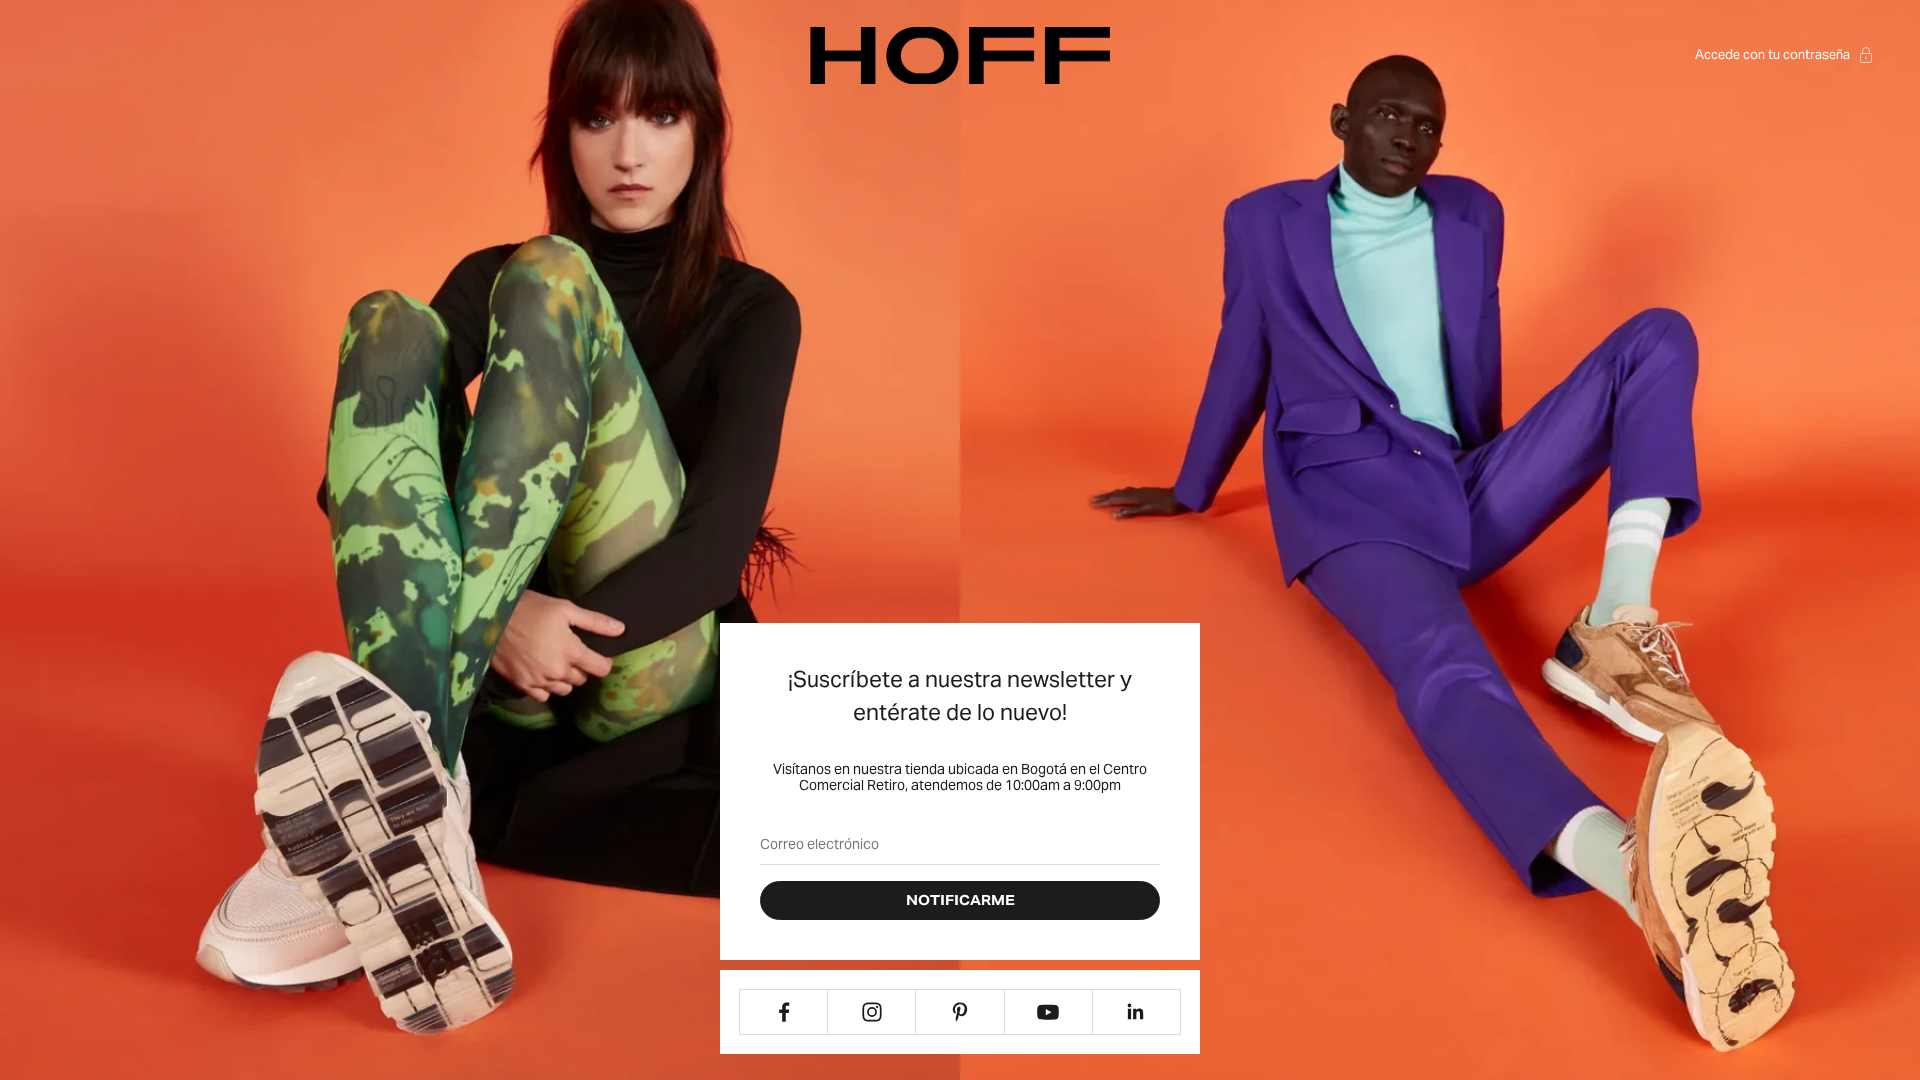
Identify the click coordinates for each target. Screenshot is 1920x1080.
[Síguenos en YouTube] (1048, 1012)
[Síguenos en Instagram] (871, 1012)
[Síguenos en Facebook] (783, 1012)
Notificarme (960, 900)
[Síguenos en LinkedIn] (1136, 1012)
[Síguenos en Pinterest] (959, 1012)
